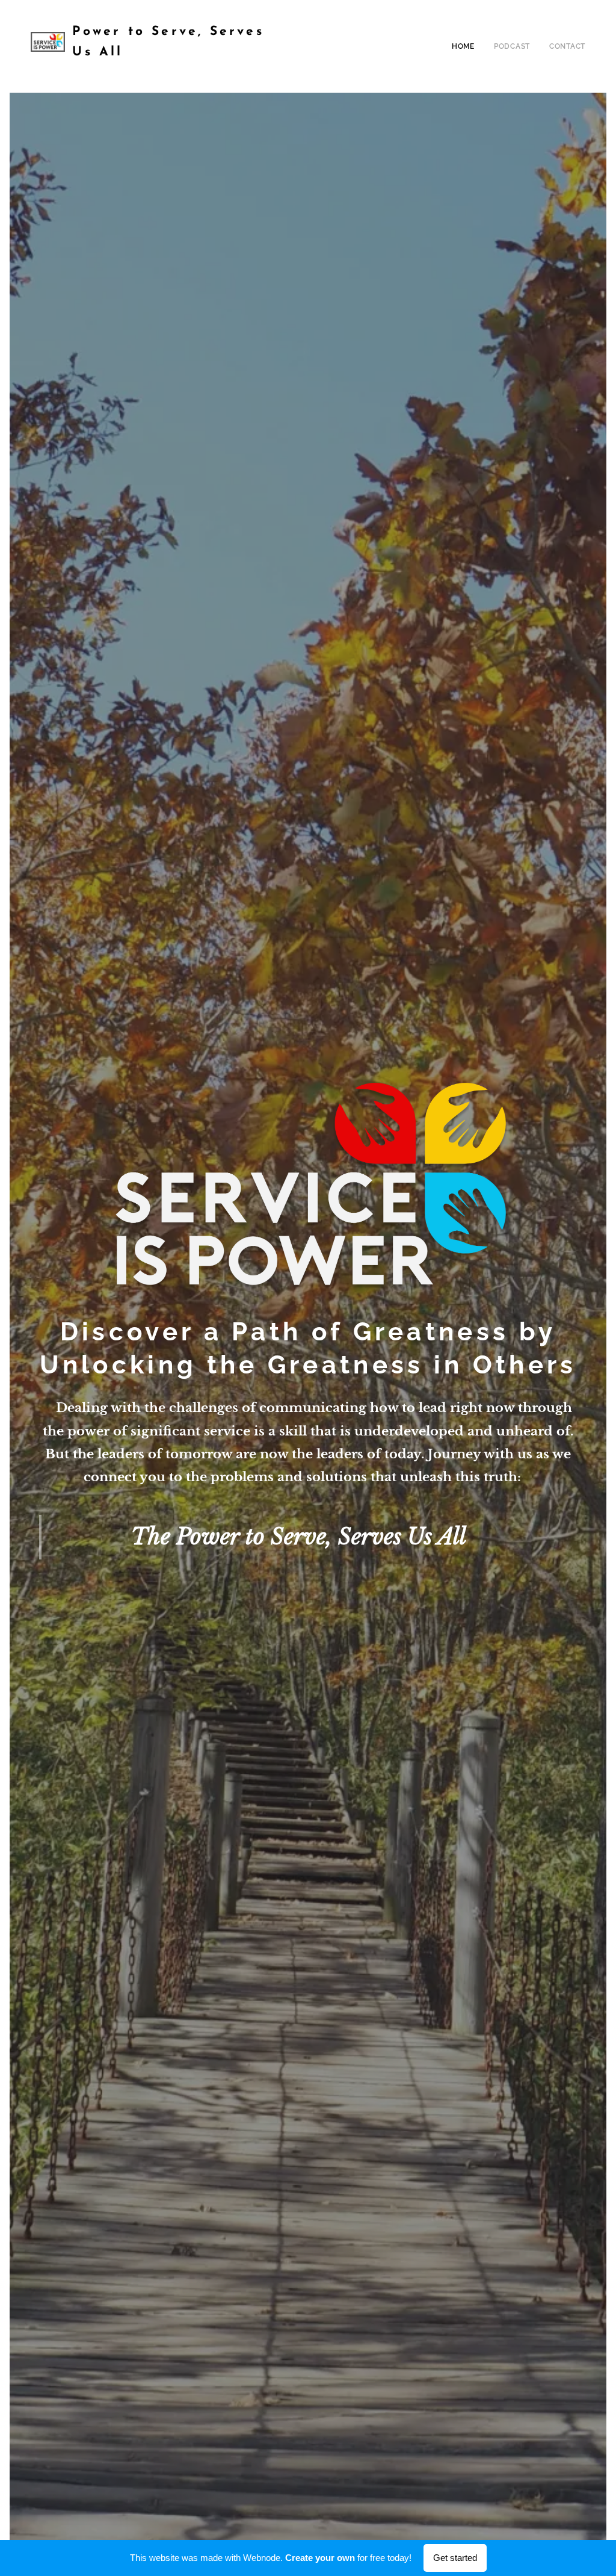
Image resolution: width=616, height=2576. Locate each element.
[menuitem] (467, 46)
